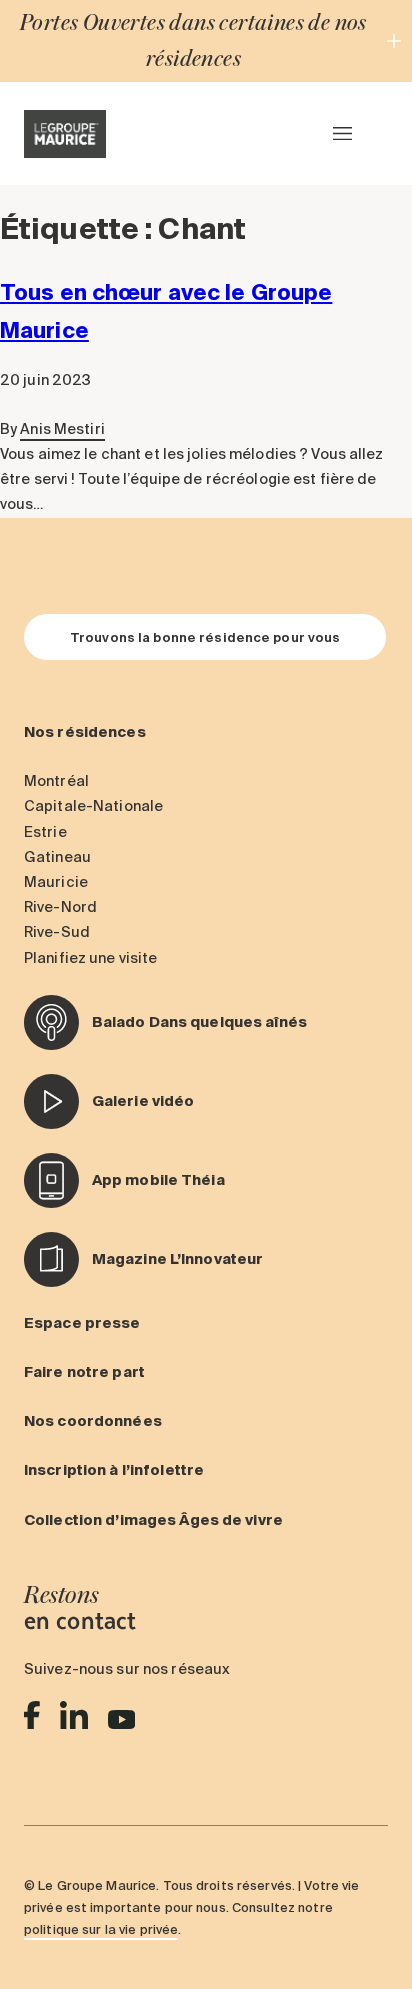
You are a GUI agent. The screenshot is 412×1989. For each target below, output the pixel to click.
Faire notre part (84, 1372)
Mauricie (56, 882)
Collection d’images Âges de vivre (153, 1520)
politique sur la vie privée (101, 1929)
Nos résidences (85, 732)
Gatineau (57, 857)
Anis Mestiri (62, 429)
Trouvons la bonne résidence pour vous (205, 637)
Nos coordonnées (93, 1421)
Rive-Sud (57, 932)
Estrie (45, 832)
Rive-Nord (60, 907)
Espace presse (82, 1323)
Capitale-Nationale (93, 806)
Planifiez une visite (90, 958)
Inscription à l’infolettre (114, 1470)
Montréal (56, 781)
